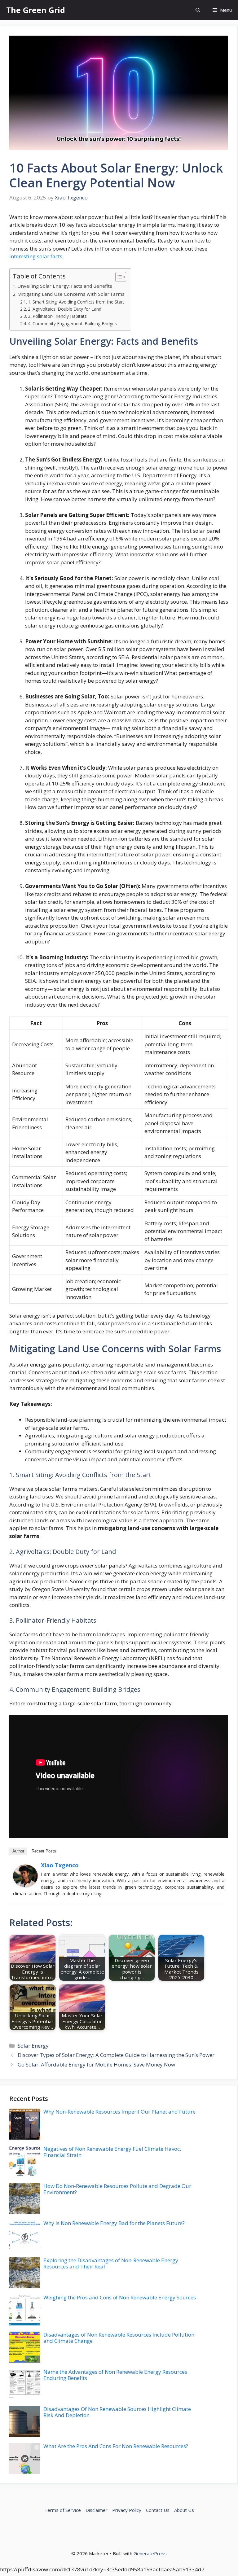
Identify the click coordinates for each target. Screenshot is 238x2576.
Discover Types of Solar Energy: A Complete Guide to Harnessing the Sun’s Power (116, 2055)
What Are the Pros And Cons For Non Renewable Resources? (116, 2446)
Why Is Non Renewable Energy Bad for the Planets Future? (114, 2223)
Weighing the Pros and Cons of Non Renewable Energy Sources (120, 2297)
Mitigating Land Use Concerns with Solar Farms (71, 294)
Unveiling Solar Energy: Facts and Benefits (65, 286)
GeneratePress (150, 2553)
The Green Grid (36, 10)
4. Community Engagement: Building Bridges (72, 324)
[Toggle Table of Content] (118, 277)
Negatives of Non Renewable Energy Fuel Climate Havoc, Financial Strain (112, 2152)
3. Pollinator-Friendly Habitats (57, 316)
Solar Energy (33, 2046)
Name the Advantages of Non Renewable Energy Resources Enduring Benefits (115, 2375)
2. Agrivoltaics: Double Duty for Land (65, 309)
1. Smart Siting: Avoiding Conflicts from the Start (76, 302)
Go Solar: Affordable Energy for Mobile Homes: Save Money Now (96, 2064)
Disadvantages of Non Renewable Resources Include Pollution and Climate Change (119, 2338)
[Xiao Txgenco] (25, 1885)
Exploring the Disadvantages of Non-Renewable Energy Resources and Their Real (111, 2263)
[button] (198, 10)
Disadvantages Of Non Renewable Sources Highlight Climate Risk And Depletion (117, 2412)
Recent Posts (44, 1851)
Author (18, 1851)
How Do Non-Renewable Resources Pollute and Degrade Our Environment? (117, 2189)
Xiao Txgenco (60, 1865)
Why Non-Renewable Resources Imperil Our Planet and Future (119, 2112)
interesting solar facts (36, 256)
